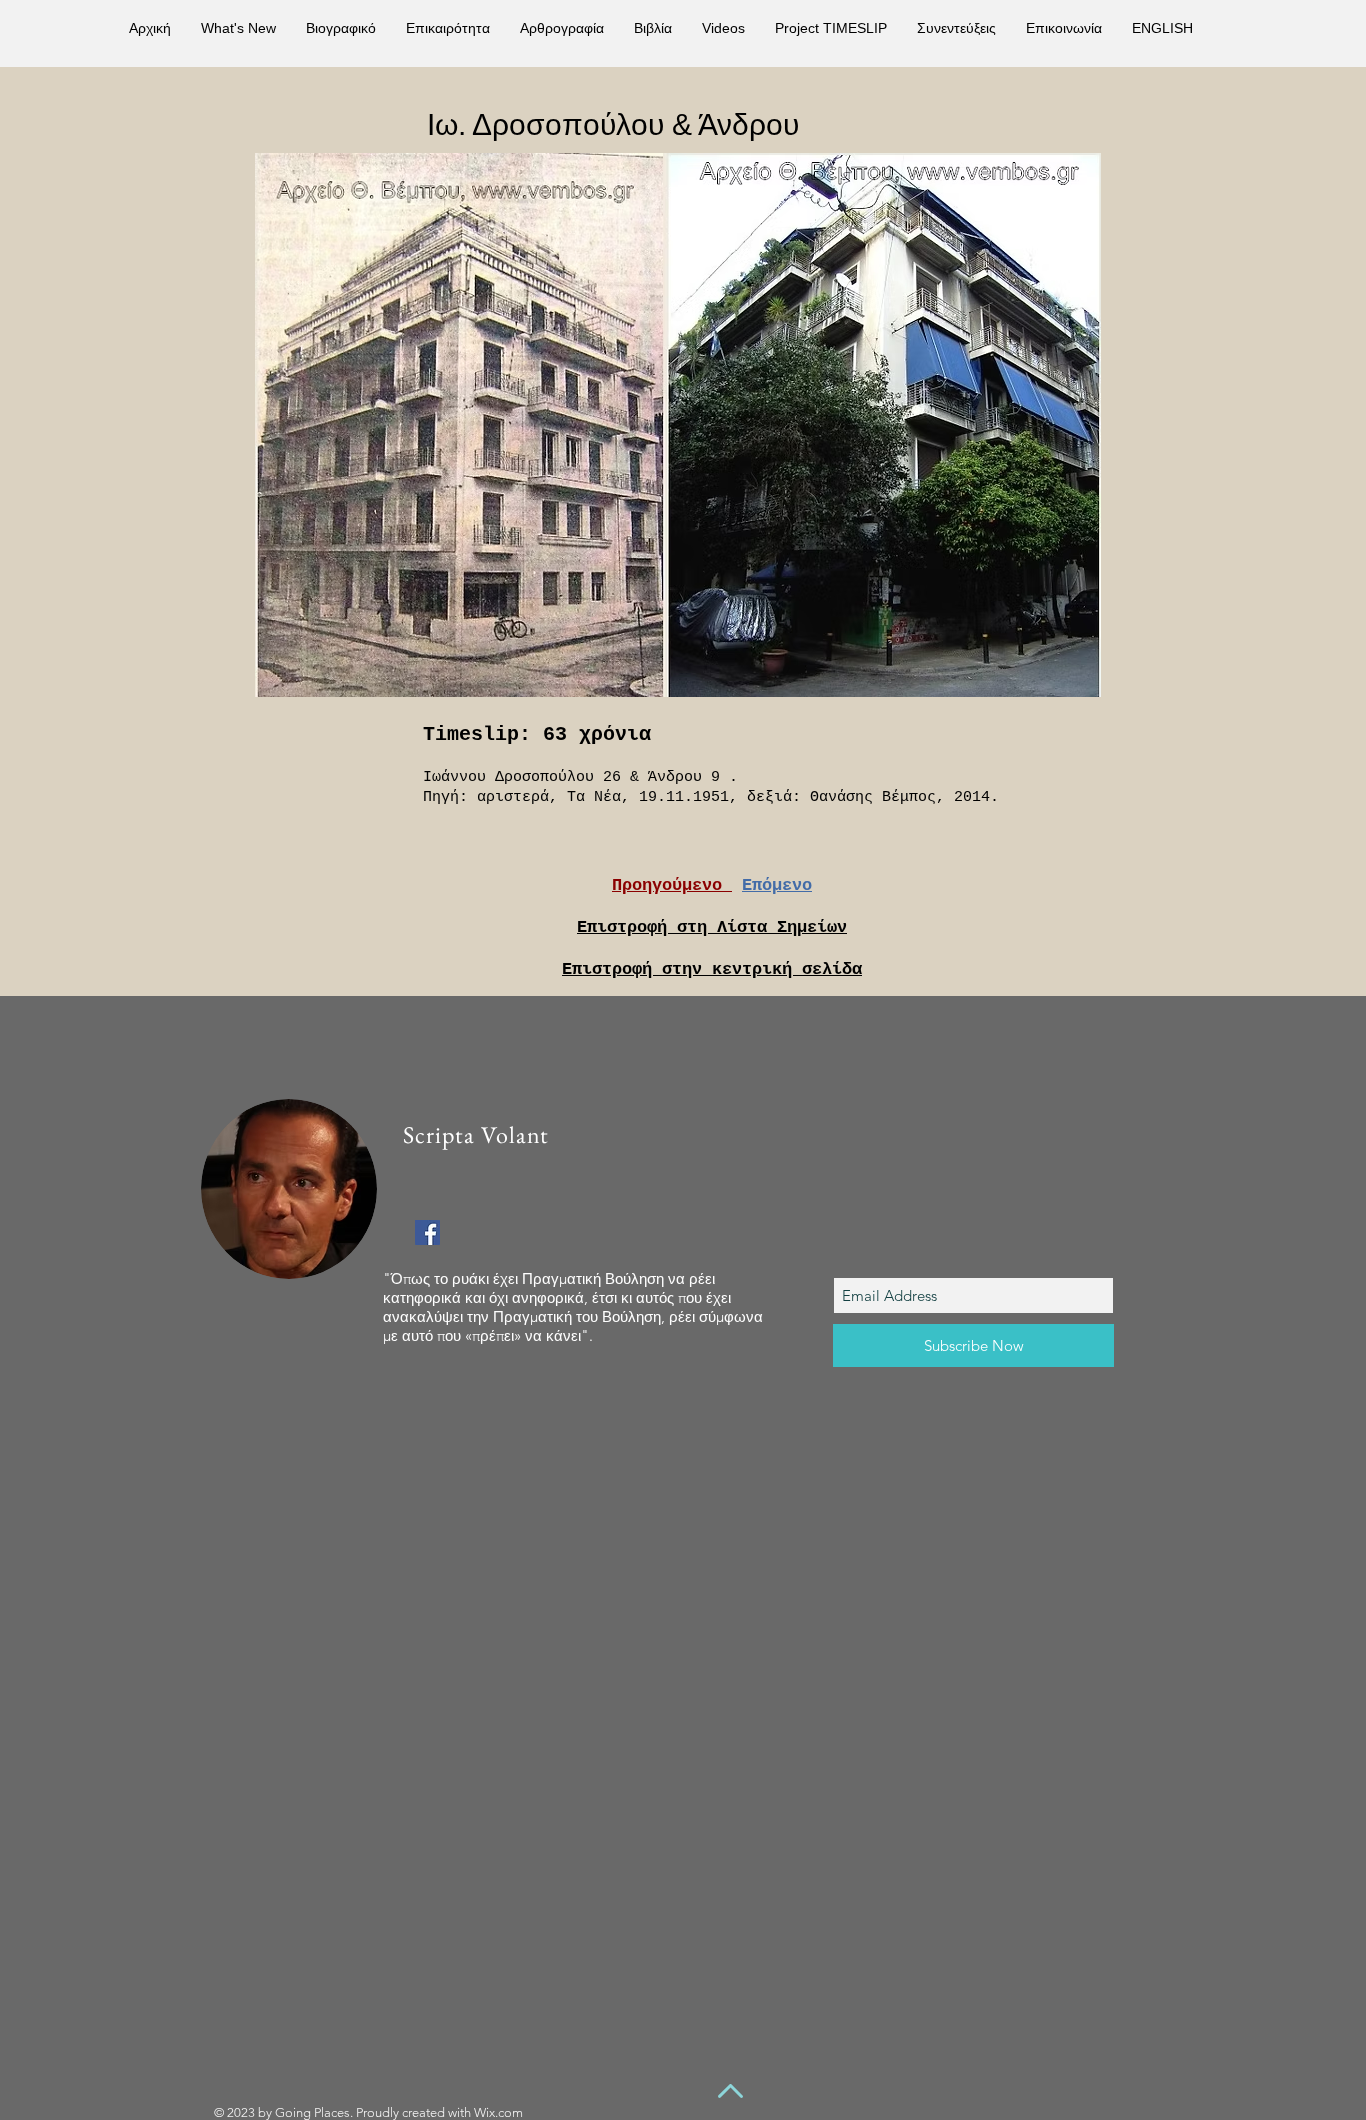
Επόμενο (777, 885)
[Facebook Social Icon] (427, 1232)
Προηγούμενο (672, 885)
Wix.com (498, 2112)
